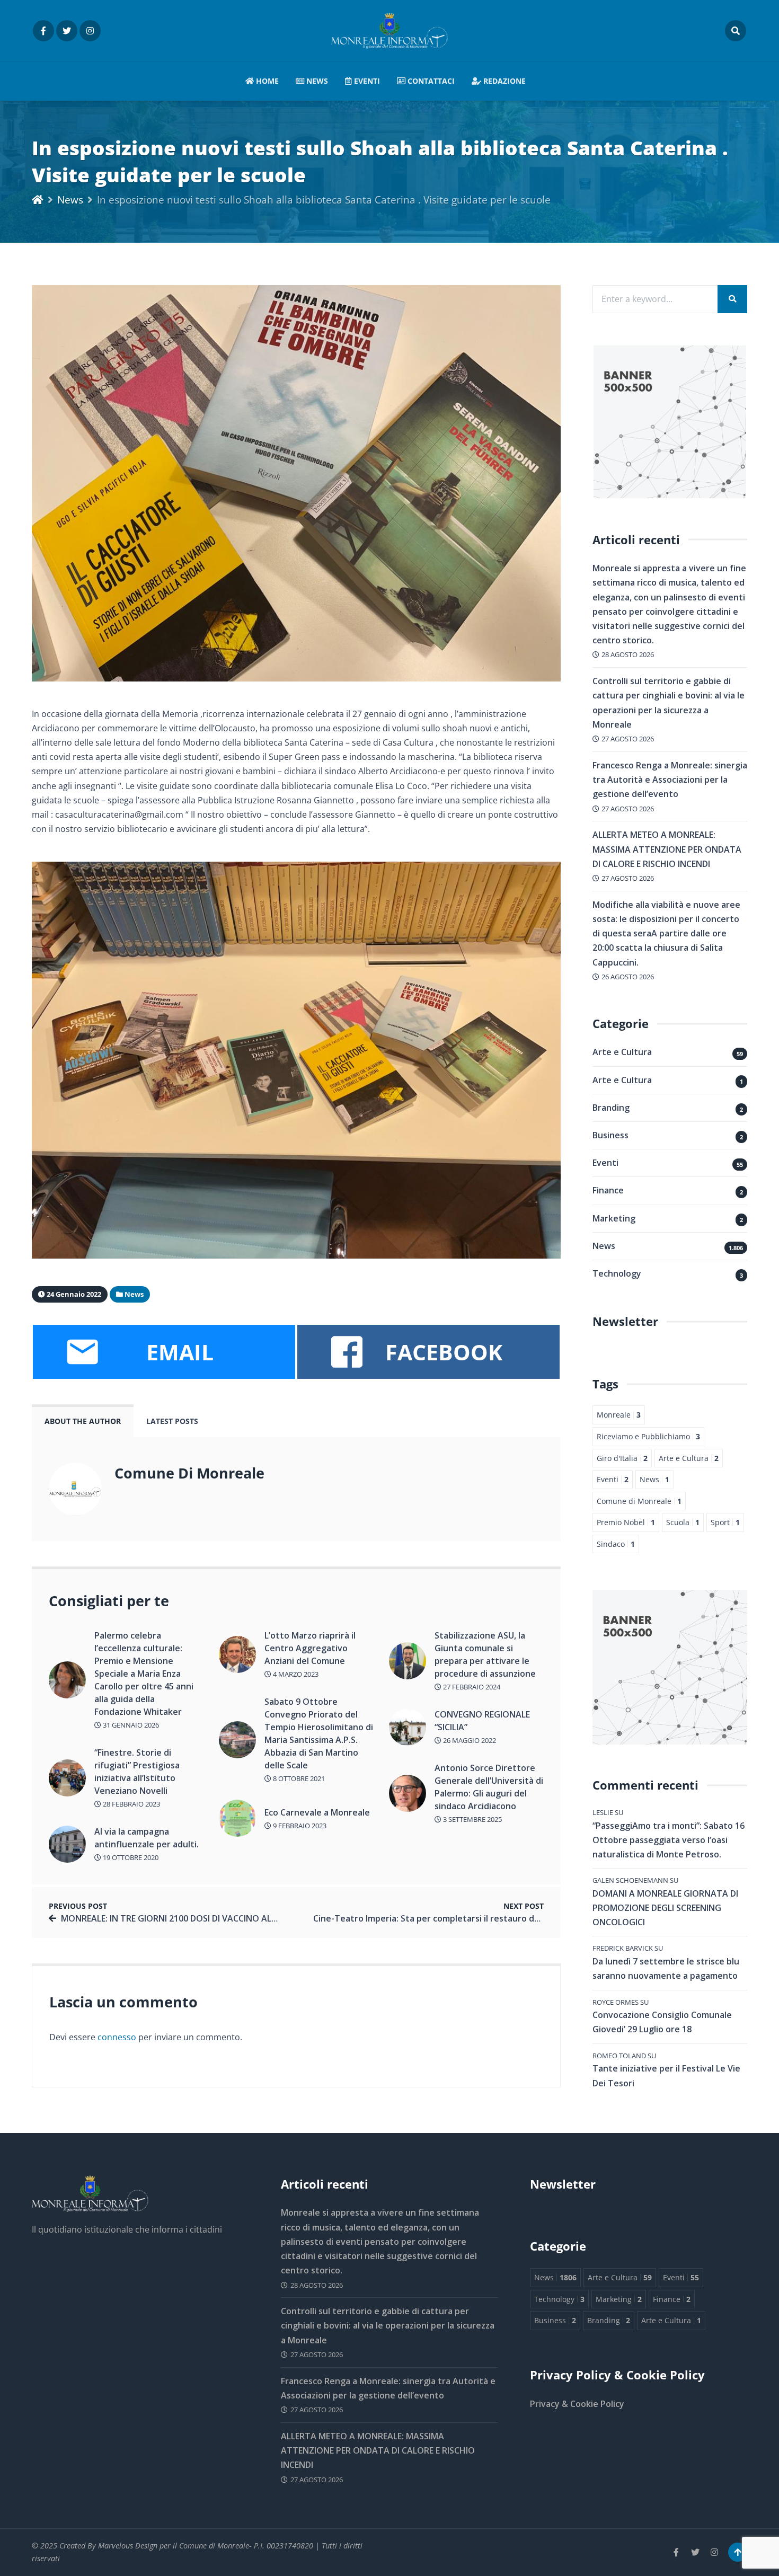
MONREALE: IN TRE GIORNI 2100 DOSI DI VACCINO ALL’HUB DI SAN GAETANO (214, 1918)
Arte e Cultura (622, 1052)
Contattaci (430, 81)
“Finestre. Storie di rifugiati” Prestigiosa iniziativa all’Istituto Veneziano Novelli (137, 1772)
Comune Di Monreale (189, 1473)
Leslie (603, 1812)
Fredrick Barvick (623, 1948)
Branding (611, 1108)
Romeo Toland (619, 2056)
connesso (117, 2037)
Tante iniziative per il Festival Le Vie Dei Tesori (666, 2075)
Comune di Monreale (639, 1501)
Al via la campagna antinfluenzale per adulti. (147, 1838)
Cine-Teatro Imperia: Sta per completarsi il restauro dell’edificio (444, 1918)
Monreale (619, 1415)
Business (610, 1135)
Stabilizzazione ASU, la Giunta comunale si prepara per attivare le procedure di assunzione (485, 1654)
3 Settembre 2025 (472, 1819)
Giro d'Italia (622, 1458)
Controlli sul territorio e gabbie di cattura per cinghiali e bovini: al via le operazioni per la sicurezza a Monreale (388, 2325)
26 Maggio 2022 (469, 1740)
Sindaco (616, 1544)
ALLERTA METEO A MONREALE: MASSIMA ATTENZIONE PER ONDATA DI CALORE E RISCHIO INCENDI (667, 849)
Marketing (614, 1218)
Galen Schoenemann (630, 1880)
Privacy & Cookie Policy (577, 2404)
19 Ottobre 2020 (130, 1857)
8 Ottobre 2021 (298, 1778)
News (316, 81)
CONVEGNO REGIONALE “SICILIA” (482, 1721)
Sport (725, 1522)
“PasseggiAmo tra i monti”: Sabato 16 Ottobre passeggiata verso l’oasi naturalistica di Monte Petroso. (669, 1840)
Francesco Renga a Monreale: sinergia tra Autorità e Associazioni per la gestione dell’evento (670, 780)
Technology (617, 1273)
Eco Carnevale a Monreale (317, 1812)
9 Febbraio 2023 (299, 1826)
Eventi (366, 81)
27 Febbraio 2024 (471, 1687)
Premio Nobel (626, 1522)
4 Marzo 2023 (295, 1674)
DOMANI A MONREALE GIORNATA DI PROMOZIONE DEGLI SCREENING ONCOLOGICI (665, 1908)
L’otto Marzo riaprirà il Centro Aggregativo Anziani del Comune (310, 1648)
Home (266, 81)
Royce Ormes (616, 2002)
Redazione (503, 81)
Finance (608, 1190)
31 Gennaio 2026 (130, 1725)
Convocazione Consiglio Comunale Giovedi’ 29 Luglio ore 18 (662, 2022)
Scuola (683, 1522)
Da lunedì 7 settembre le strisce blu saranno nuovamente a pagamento (666, 1968)
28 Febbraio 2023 (131, 1804)
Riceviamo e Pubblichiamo (648, 1436)
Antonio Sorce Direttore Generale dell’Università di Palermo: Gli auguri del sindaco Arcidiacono (489, 1787)
